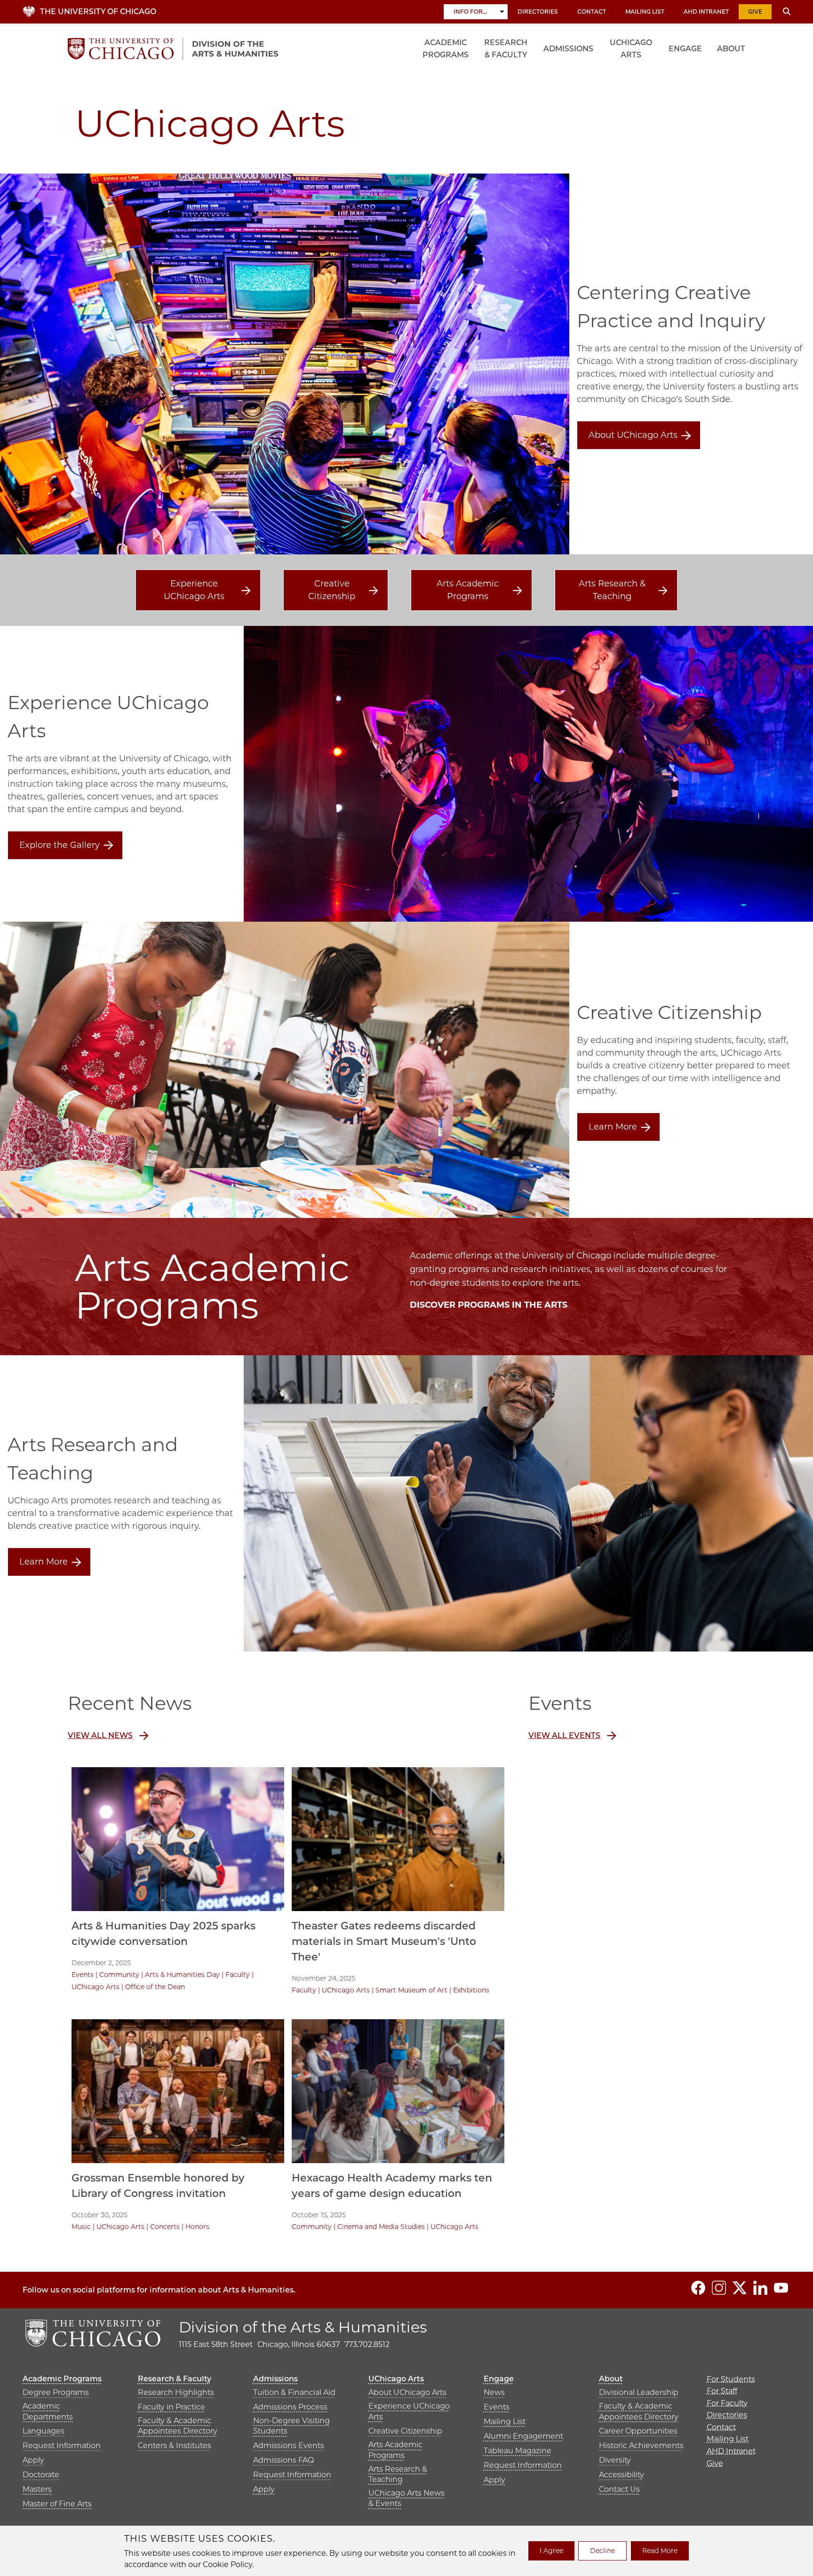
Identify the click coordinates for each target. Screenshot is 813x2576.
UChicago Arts (631, 49)
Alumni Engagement (523, 2436)
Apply (33, 2460)
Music (81, 2227)
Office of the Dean (155, 1987)
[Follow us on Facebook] (698, 2288)
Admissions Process (290, 2407)
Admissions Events (289, 2446)
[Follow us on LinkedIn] (760, 2288)
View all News (100, 1735)
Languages (44, 2431)
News (494, 2392)
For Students (731, 2379)
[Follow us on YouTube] (781, 2288)
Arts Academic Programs (468, 590)
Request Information (62, 2446)
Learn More (613, 1127)
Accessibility (622, 2475)
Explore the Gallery (60, 845)
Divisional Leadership (639, 2392)
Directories (538, 12)
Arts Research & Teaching (612, 590)
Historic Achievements (641, 2446)
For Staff (722, 2391)
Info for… (470, 12)
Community (119, 1975)
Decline (602, 2551)
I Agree (551, 2551)
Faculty (238, 1975)
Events (83, 1975)
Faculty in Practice (171, 2407)
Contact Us (619, 2489)
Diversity (615, 2460)
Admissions (568, 49)
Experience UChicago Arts (194, 590)
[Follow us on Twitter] (740, 2288)
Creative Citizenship (332, 590)
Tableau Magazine (518, 2451)
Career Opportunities (638, 2431)
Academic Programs (446, 49)
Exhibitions (471, 1990)
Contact (592, 12)
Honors (197, 2227)
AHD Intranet (706, 12)
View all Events (564, 1735)
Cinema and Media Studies (381, 2227)
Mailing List (645, 12)
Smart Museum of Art (411, 1990)
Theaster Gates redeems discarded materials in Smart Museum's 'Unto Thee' (384, 1941)
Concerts (165, 2227)
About (731, 49)
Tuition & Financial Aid (294, 2392)
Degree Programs (56, 2392)
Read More (660, 2551)
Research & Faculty (506, 49)
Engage (685, 49)
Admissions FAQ (283, 2460)
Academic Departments (48, 2411)
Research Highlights (176, 2392)
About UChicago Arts (633, 435)
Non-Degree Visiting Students (291, 2426)
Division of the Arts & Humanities (303, 2327)
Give (755, 12)
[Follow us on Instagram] (719, 2288)
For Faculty (727, 2403)
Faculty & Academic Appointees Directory (178, 2426)
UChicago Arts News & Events (406, 2498)
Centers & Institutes (175, 2446)
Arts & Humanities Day (182, 1975)
